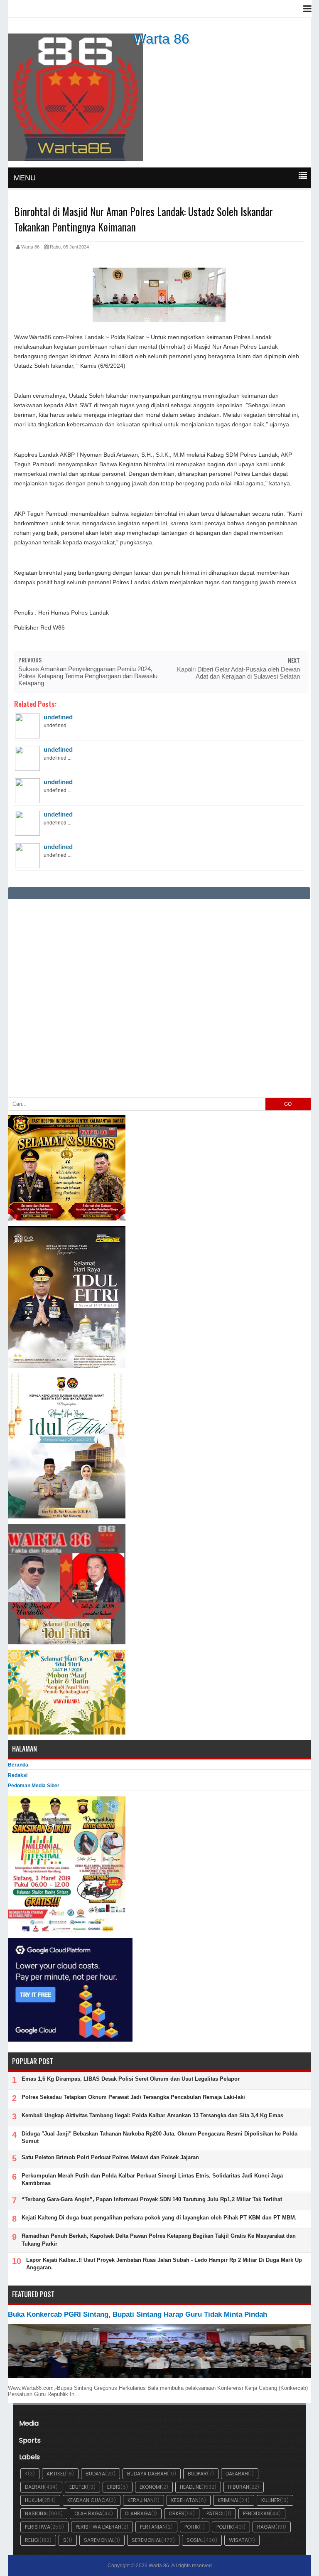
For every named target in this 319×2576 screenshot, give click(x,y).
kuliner (271, 2500)
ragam (266, 2527)
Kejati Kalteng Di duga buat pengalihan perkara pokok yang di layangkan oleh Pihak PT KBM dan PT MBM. (159, 2218)
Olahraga (138, 2513)
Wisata (238, 2540)
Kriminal (228, 2500)
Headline (191, 2487)
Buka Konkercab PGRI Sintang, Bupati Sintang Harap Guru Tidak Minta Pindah (137, 2314)
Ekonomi (150, 2487)
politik (225, 2527)
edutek (78, 2487)
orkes (177, 2513)
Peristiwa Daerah (98, 2527)
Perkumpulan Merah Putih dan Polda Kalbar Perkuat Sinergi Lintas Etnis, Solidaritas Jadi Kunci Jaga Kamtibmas (152, 2179)
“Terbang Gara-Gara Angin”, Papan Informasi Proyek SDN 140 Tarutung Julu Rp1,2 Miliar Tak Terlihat (152, 2199)
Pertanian (153, 2527)
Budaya (95, 2474)
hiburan (239, 2487)
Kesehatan (185, 2500)
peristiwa (38, 2527)
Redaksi (18, 1775)
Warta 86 (161, 39)
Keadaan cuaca (88, 2500)
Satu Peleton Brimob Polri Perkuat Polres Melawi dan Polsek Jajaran (110, 2157)
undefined (58, 717)
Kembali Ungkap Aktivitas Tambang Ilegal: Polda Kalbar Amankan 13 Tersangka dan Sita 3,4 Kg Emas (152, 2115)
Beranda (18, 1765)
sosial (195, 2540)
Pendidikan (256, 2513)
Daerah (34, 2487)
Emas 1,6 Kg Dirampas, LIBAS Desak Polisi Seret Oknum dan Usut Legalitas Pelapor (131, 2079)
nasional (37, 2513)
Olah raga (88, 2513)
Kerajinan (141, 2500)
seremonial (146, 2540)
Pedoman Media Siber (34, 1786)
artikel (56, 2474)
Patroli (216, 2513)
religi (32, 2540)
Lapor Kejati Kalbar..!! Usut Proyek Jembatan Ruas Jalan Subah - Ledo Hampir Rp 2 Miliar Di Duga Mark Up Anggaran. (164, 2264)
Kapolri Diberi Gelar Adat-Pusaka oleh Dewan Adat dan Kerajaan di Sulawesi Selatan (238, 673)
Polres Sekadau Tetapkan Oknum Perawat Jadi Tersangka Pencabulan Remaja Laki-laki (133, 2097)
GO (288, 1104)
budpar (197, 2474)
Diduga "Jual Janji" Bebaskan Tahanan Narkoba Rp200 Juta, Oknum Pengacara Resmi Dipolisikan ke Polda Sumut (159, 2137)
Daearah (237, 2474)
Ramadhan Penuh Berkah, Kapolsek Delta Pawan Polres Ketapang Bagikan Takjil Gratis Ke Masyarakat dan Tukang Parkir (159, 2240)
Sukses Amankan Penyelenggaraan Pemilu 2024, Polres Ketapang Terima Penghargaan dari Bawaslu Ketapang (88, 676)
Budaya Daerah (147, 2474)
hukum (33, 2500)
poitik (192, 2527)
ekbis (114, 2487)
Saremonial (99, 2540)
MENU (25, 178)
